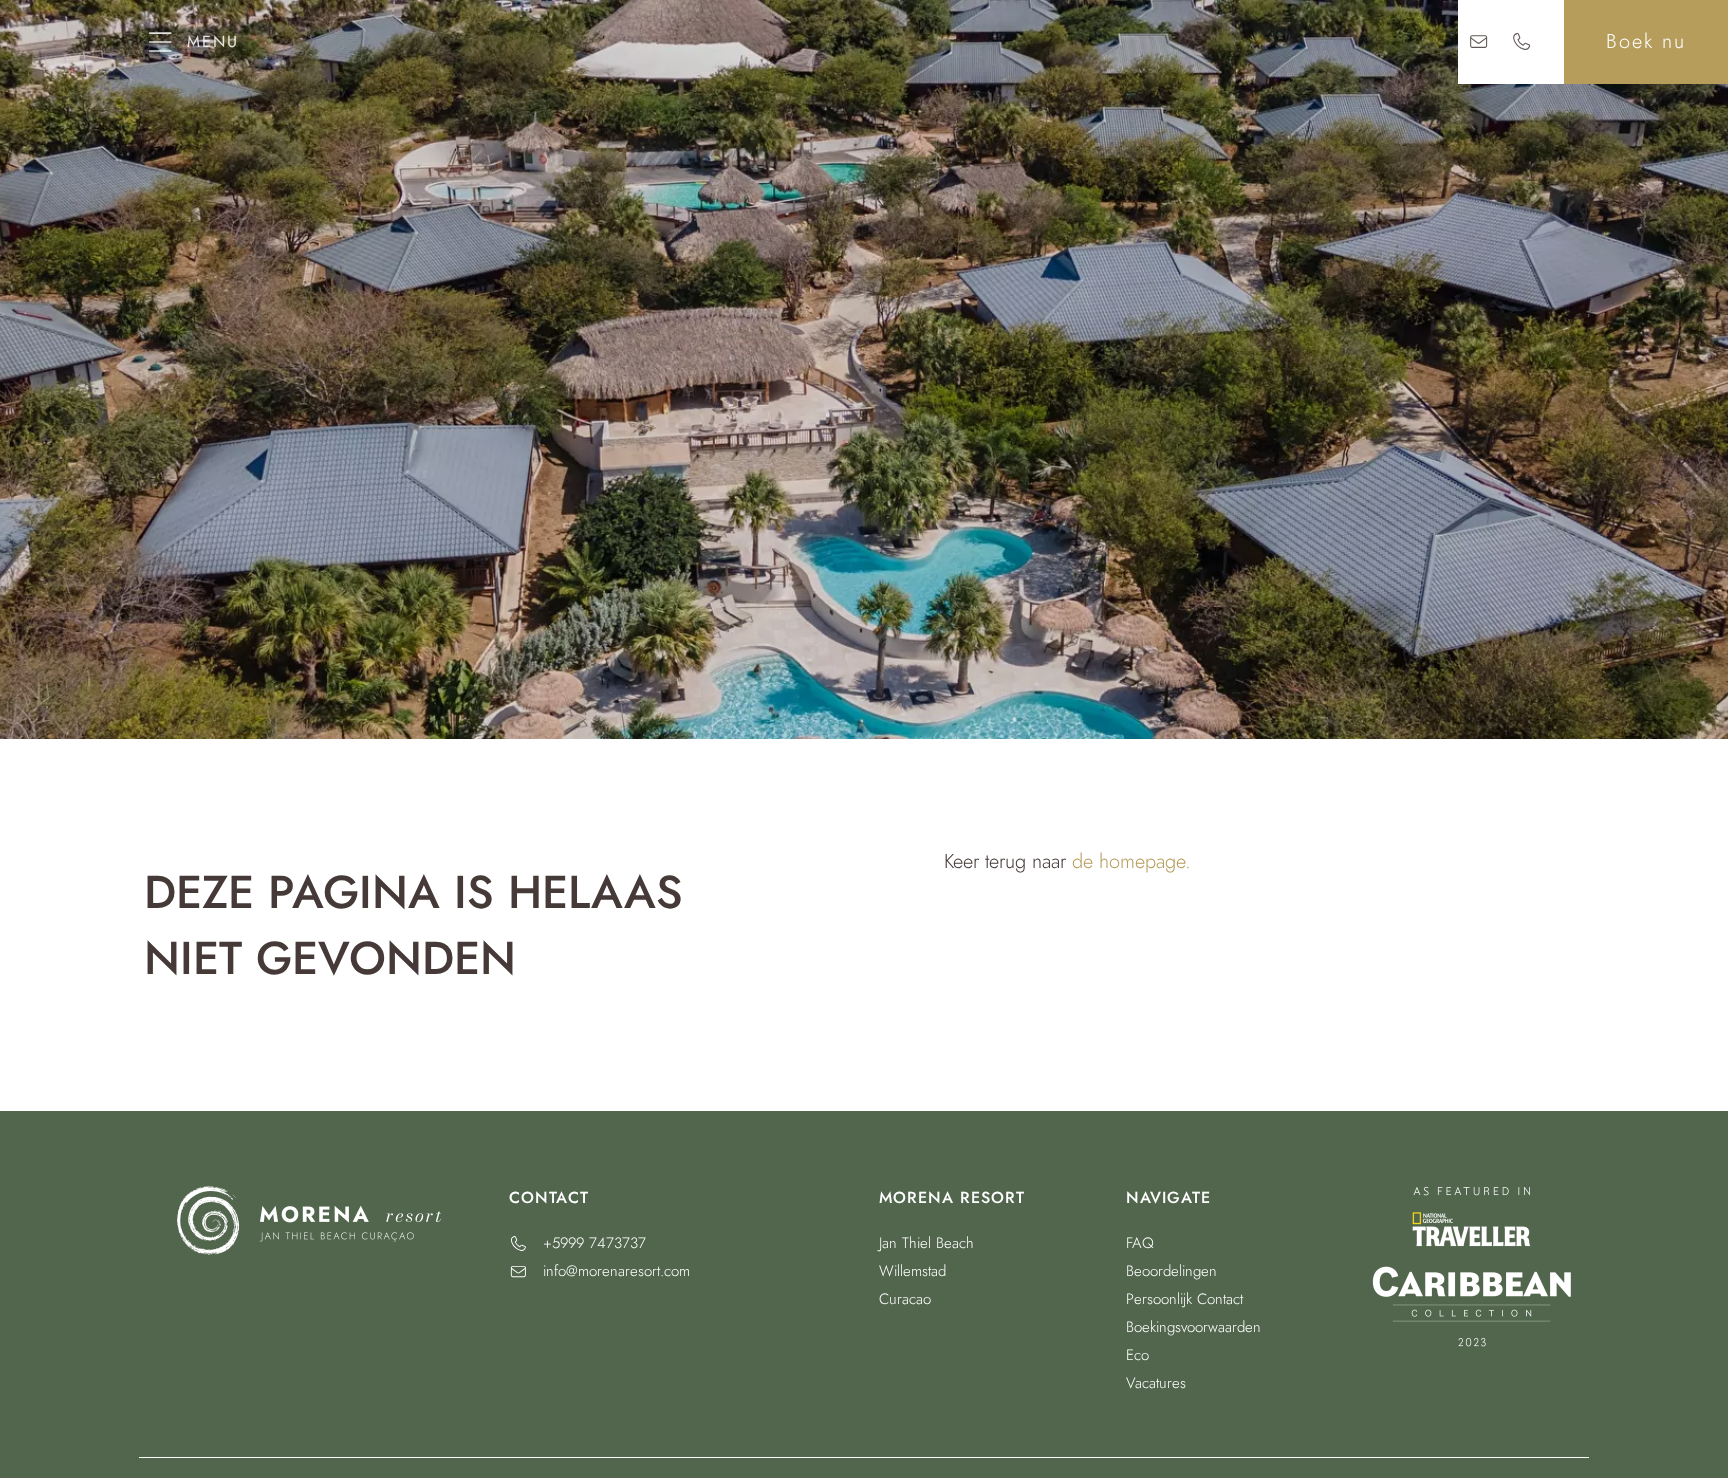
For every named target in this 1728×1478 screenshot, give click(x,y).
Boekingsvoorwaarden (1193, 1327)
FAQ (1140, 1243)
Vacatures (1156, 1383)
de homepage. (1131, 861)
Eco (1137, 1355)
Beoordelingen (1171, 1271)
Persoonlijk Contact (1184, 1299)
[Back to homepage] (864, 42)
